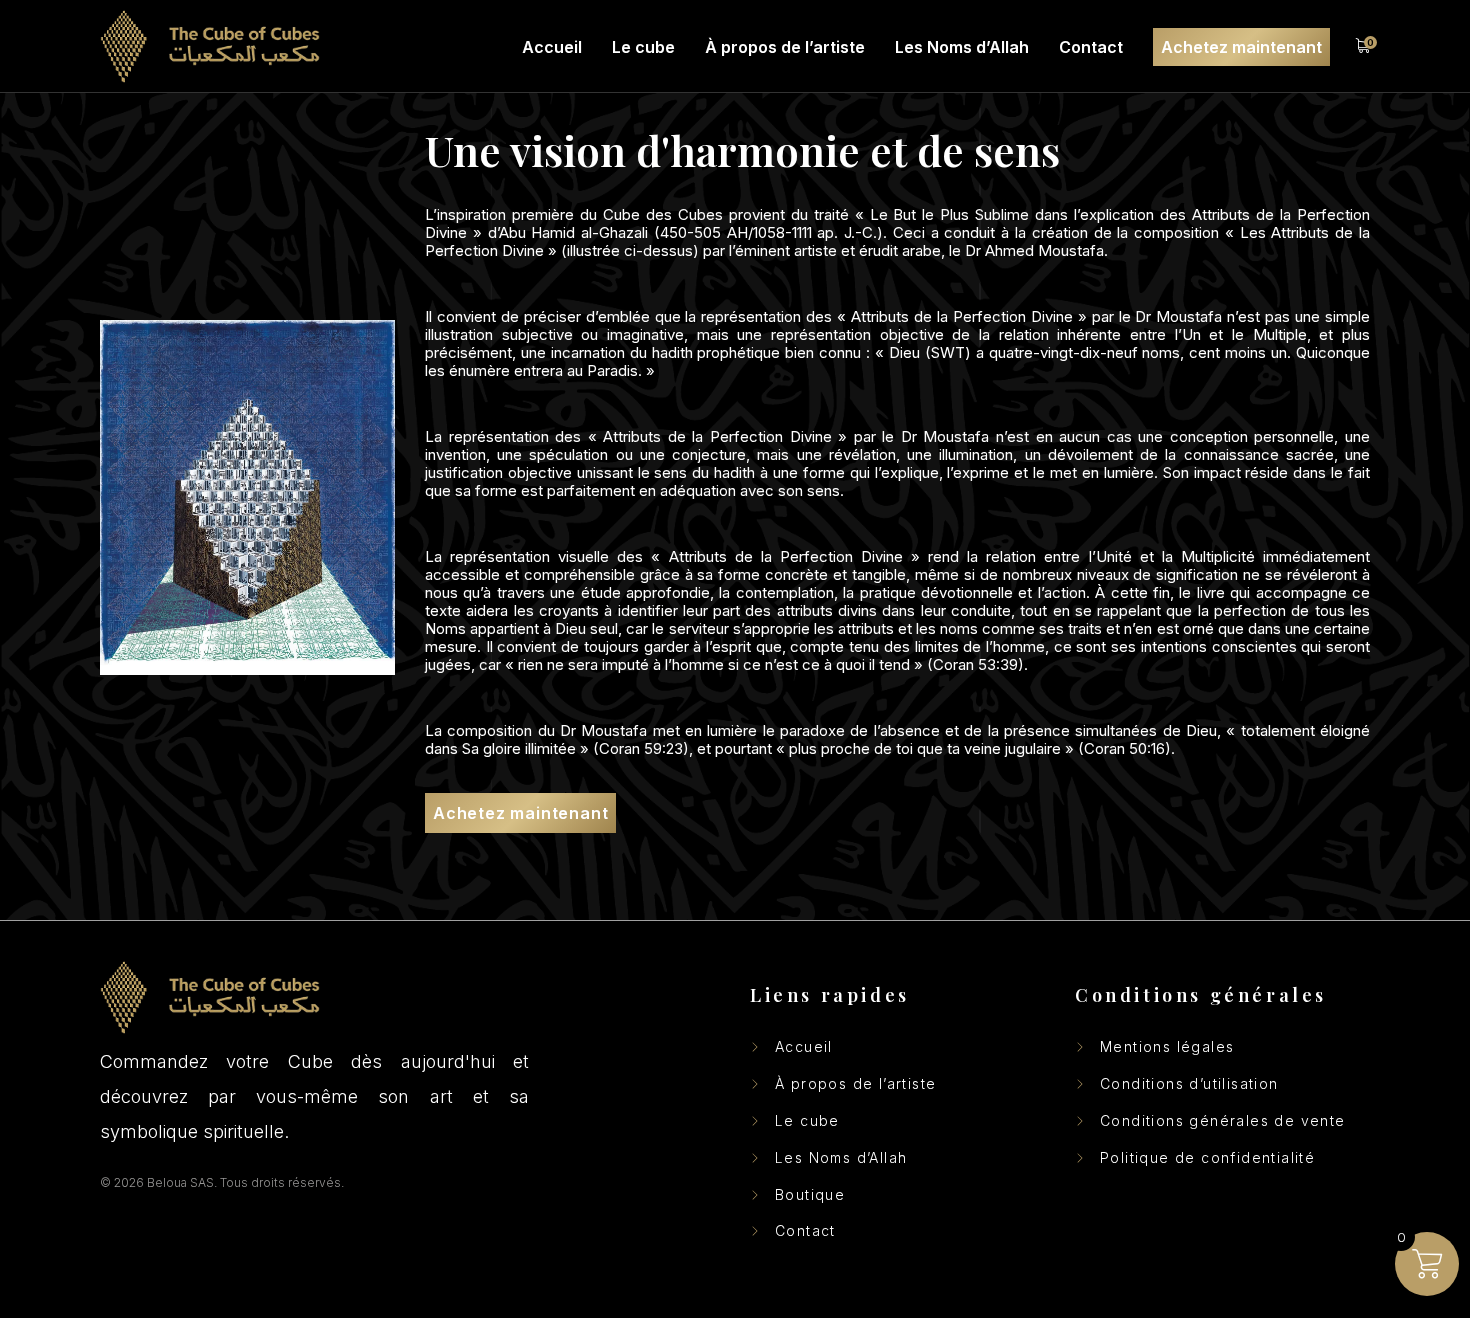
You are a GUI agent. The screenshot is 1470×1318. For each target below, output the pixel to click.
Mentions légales (1167, 1047)
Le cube (807, 1121)
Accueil (804, 1047)
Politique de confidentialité (1207, 1158)
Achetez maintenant (520, 813)
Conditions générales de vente (1223, 1121)
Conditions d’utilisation (1189, 1084)
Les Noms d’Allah (841, 1158)
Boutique (810, 1195)
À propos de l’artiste (855, 1084)
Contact (805, 1231)
